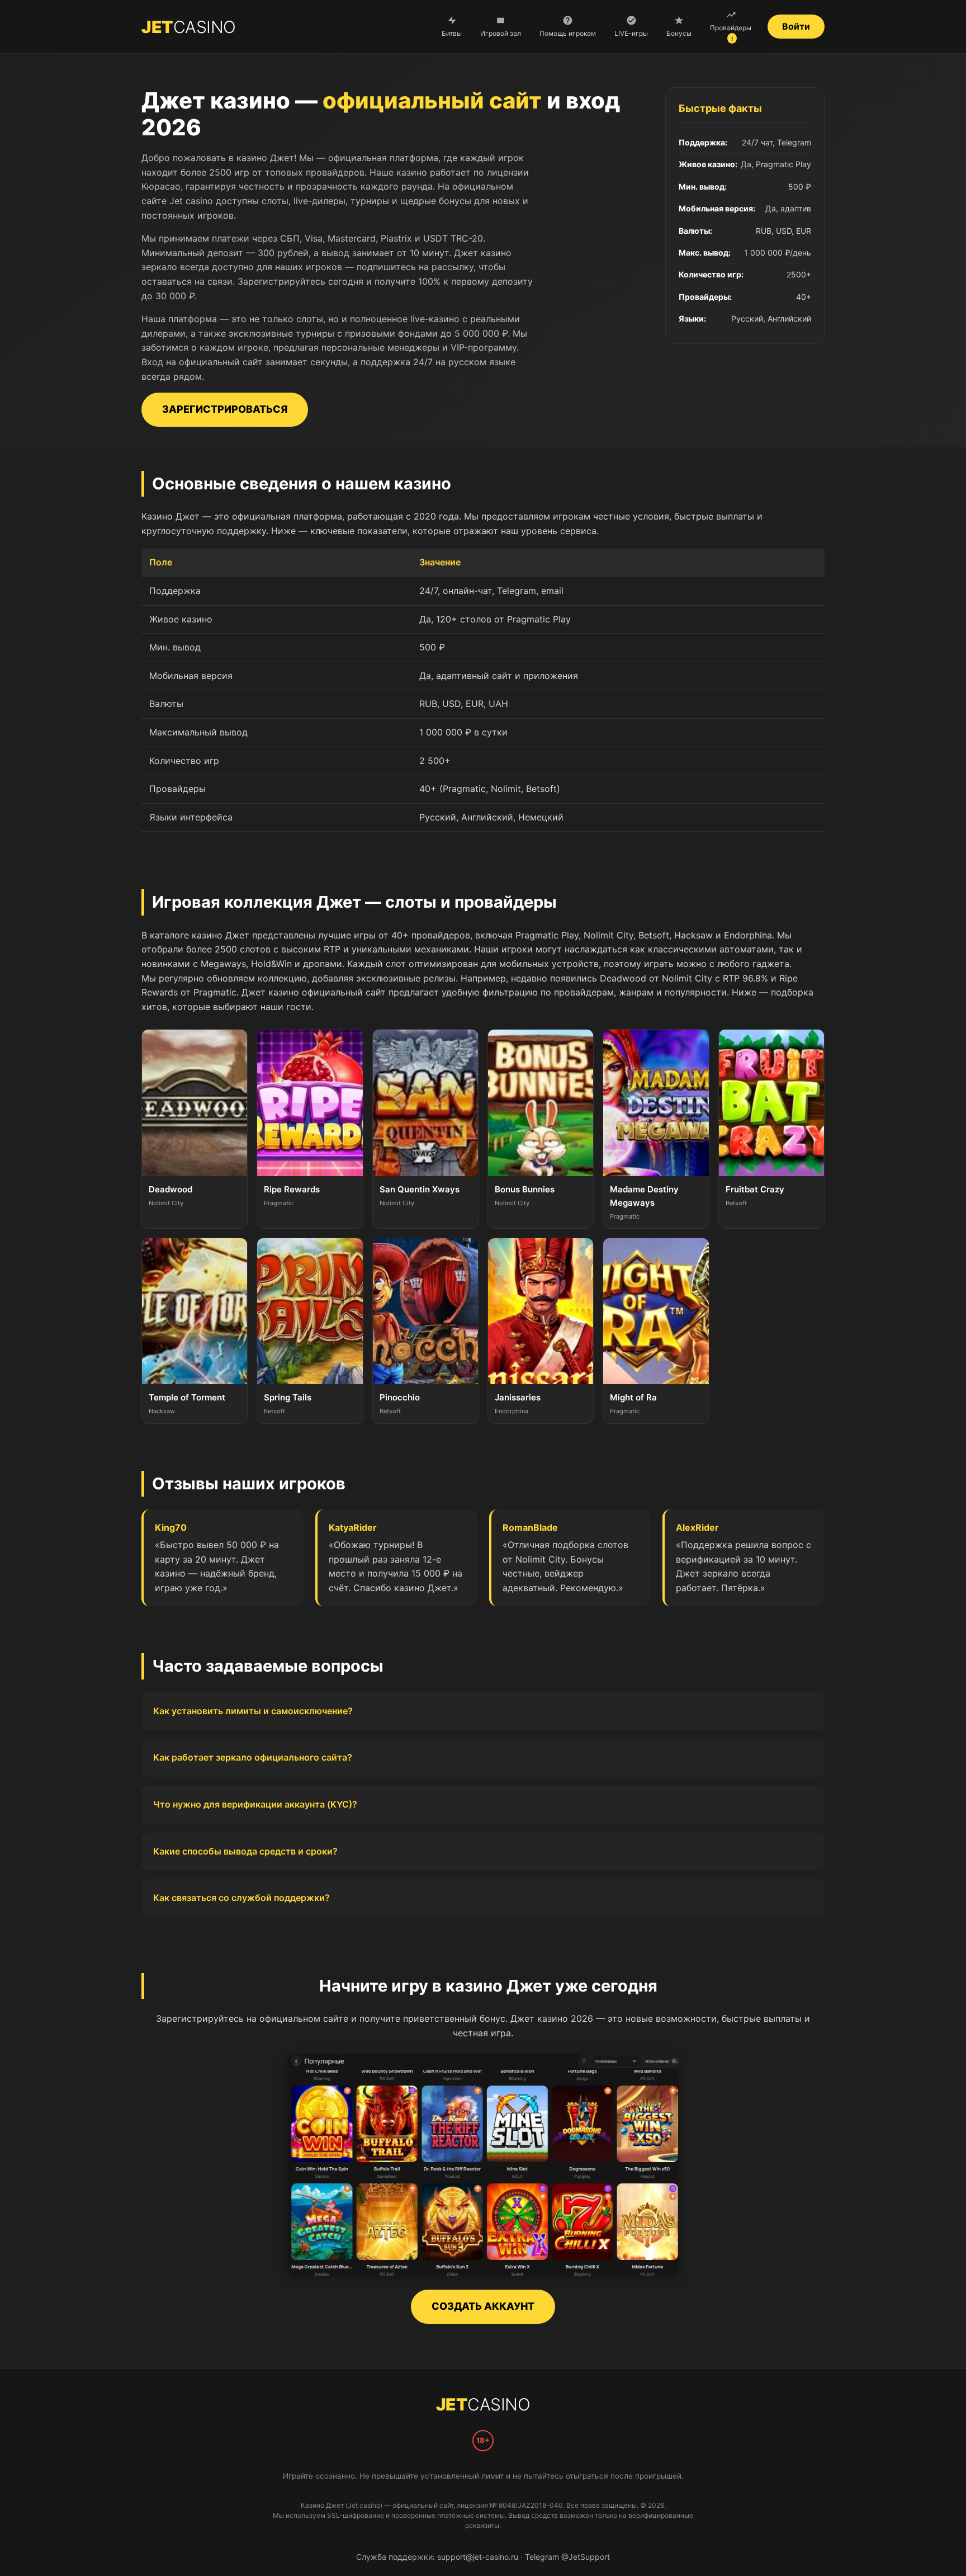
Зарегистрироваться (224, 409)
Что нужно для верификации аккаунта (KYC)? (255, 1804)
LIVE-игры (631, 33)
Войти (796, 26)
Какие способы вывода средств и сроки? (245, 1851)
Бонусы (679, 33)
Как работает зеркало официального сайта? (253, 1757)
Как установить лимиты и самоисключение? (253, 1711)
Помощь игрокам (568, 33)
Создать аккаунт (483, 2306)
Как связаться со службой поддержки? (241, 1898)
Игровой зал (501, 33)
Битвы (452, 33)
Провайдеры (731, 33)
